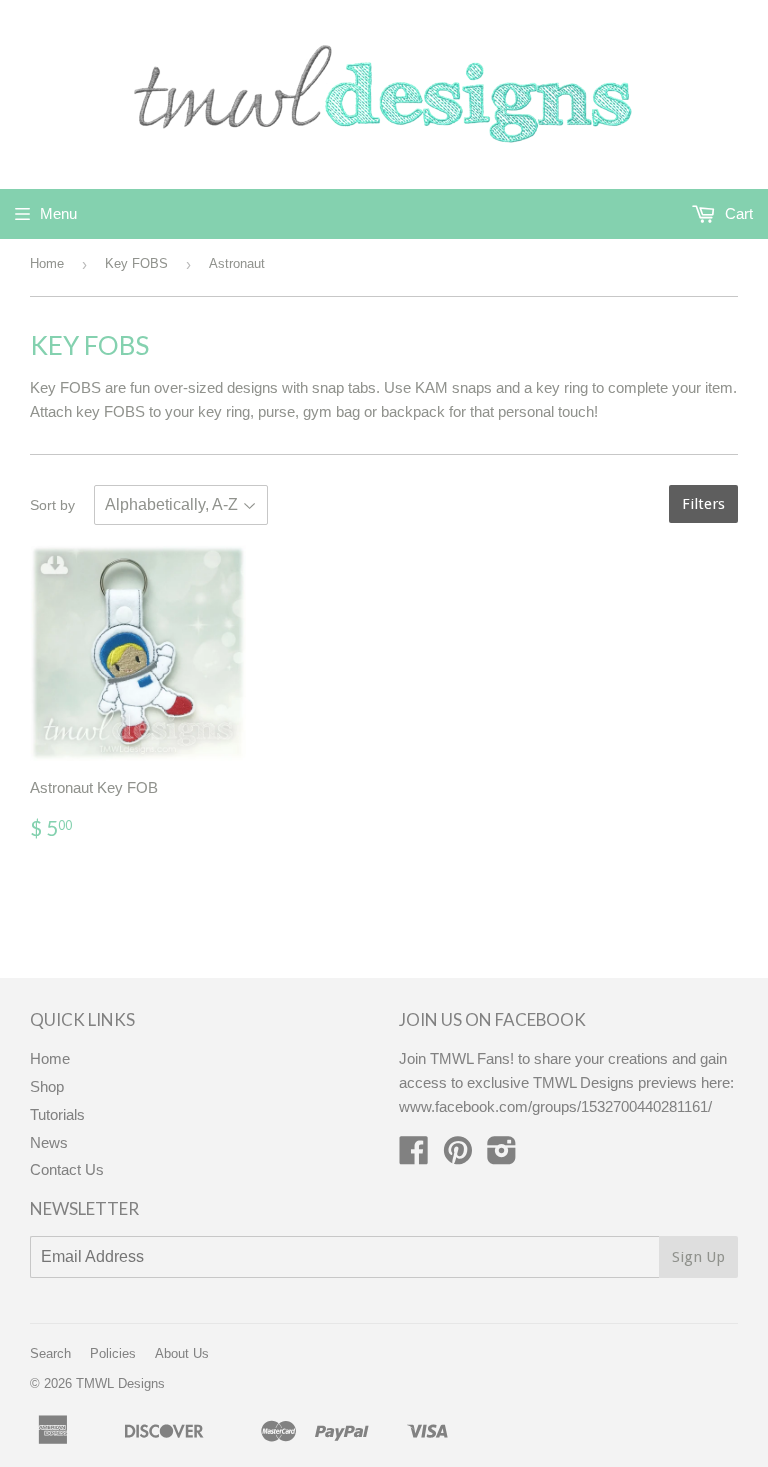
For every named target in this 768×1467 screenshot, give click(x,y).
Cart (737, 213)
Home (47, 263)
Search (50, 1353)
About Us (182, 1353)
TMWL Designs (120, 1383)
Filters (703, 504)
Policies (113, 1353)
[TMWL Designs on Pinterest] (458, 1156)
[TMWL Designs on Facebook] (414, 1156)
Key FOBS (136, 263)
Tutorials (57, 1114)
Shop (47, 1086)
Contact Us (67, 1169)
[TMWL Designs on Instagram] (502, 1156)
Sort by (52, 505)
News (49, 1142)
